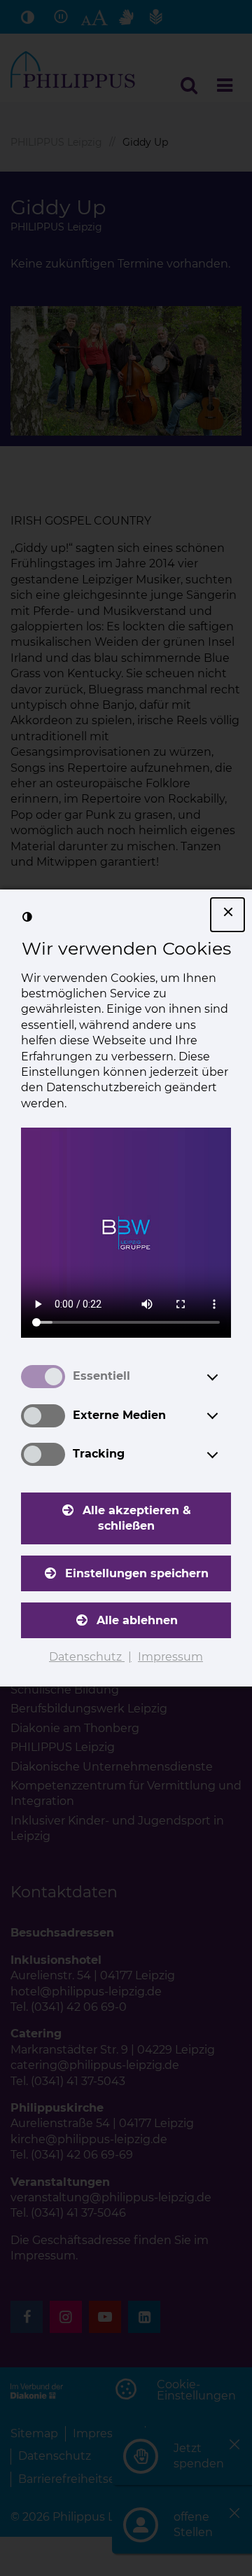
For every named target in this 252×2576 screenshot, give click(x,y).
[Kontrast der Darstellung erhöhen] (27, 917)
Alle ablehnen (137, 1620)
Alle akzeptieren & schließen (137, 1518)
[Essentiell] (225, 1377)
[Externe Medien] (225, 1415)
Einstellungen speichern (137, 1573)
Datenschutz (87, 1657)
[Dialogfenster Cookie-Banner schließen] (227, 915)
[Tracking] (225, 1455)
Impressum (170, 1657)
